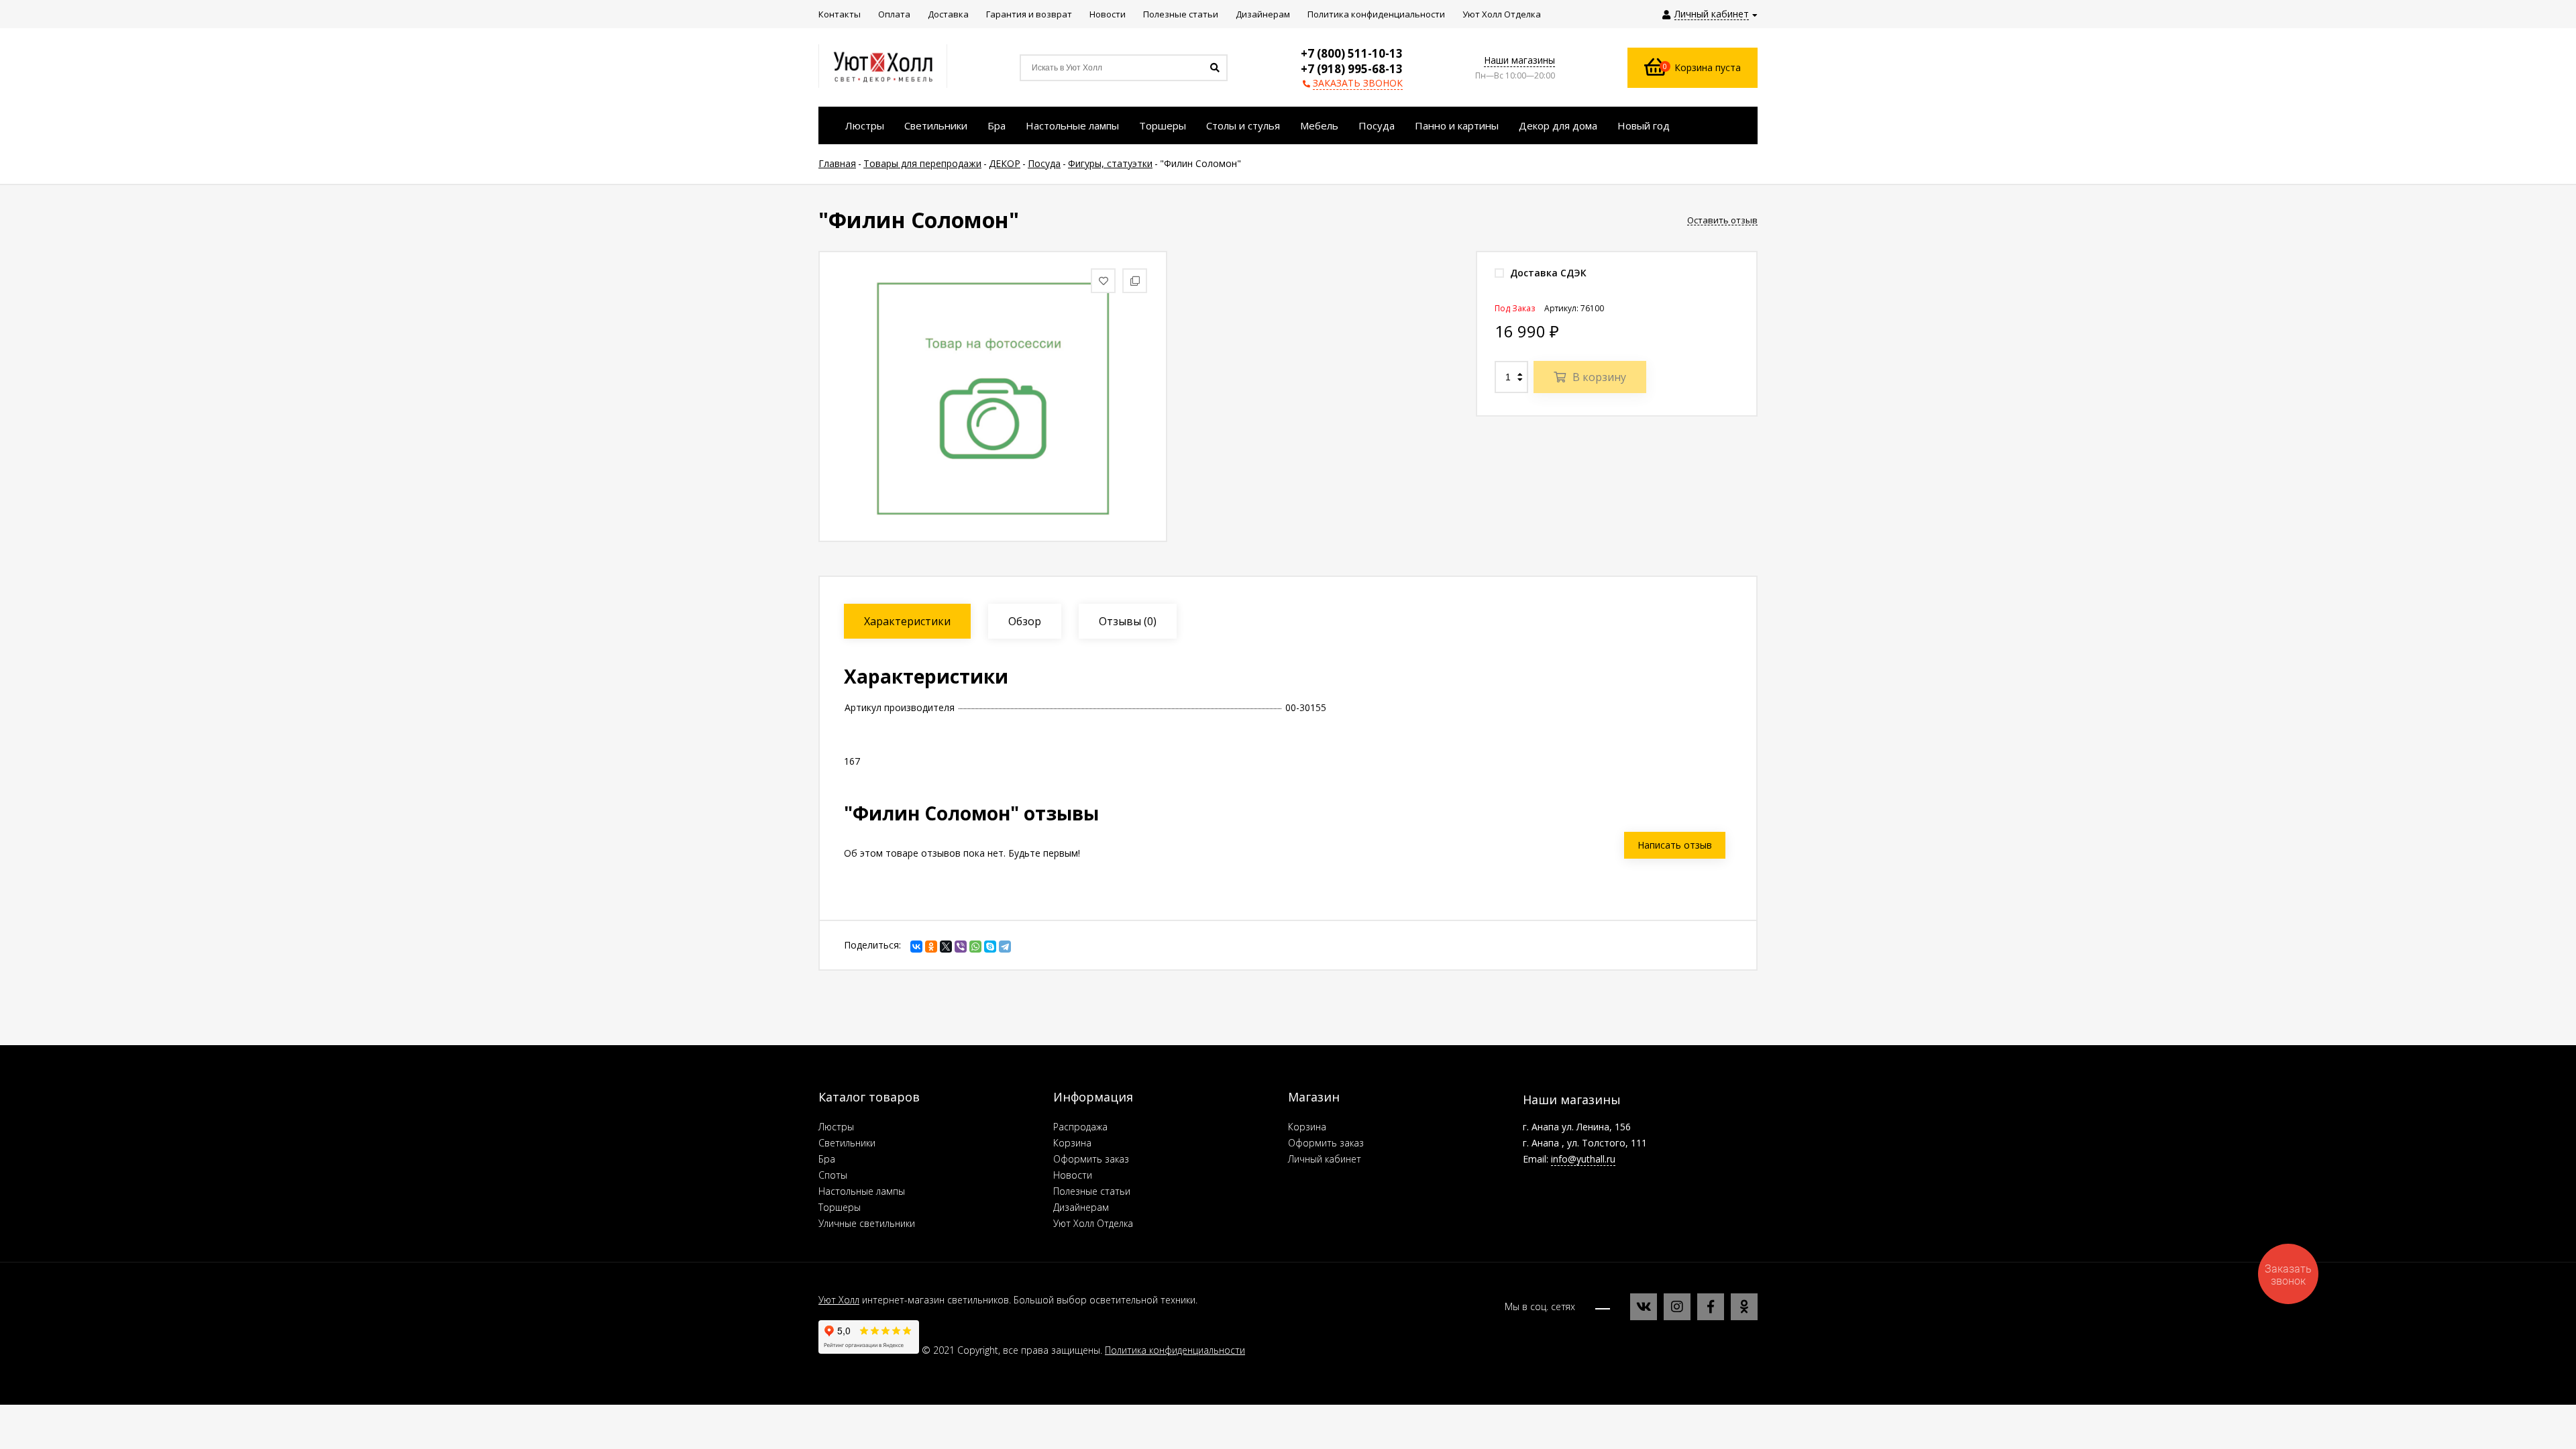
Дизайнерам (1081, 1207)
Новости (1073, 1175)
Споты (833, 1175)
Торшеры (840, 1207)
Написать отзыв (1675, 845)
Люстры (836, 1127)
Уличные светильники (867, 1223)
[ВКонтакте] (916, 947)
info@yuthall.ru (1583, 1159)
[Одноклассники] (931, 947)
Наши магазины (1519, 60)
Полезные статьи (1092, 1191)
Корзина (1072, 1143)
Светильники (847, 1143)
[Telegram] (1005, 947)
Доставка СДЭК (1547, 273)
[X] (946, 947)
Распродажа (1080, 1127)
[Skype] (990, 947)
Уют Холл (839, 1300)
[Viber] (961, 947)
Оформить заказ (1091, 1159)
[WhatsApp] (975, 947)
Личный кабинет (1325, 1159)
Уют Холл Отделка (1093, 1223)
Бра (827, 1159)
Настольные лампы (862, 1191)
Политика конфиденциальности (1175, 1350)
